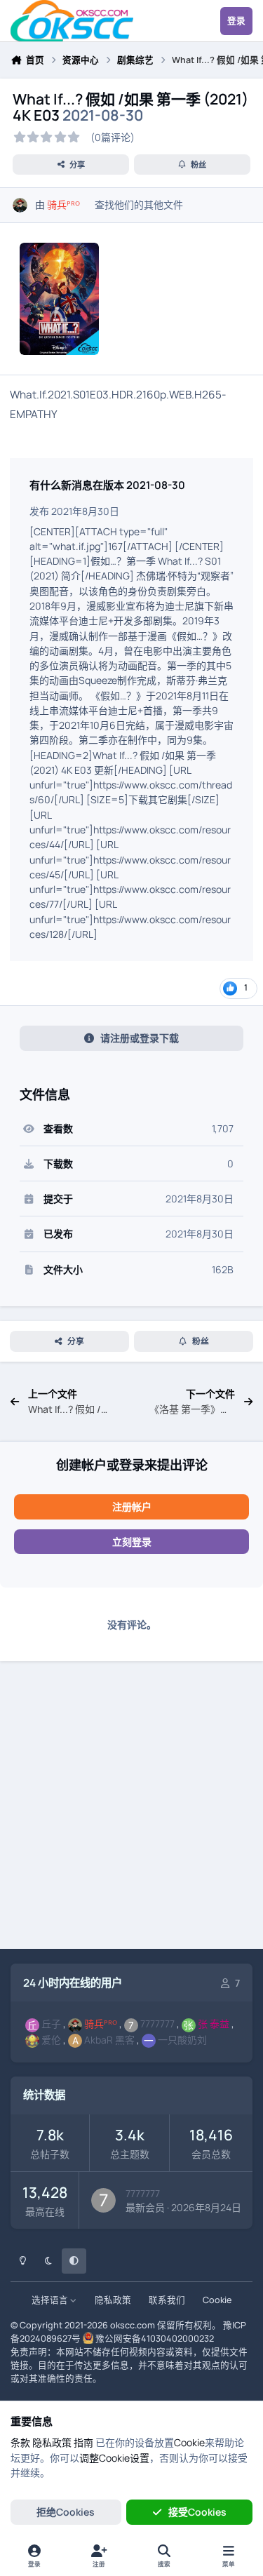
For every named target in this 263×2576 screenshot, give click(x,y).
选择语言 (51, 2300)
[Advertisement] (131, 1807)
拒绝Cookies (66, 2512)
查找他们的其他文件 (139, 204)
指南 (83, 2442)
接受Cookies (197, 2512)
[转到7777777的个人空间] (103, 2200)
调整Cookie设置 (114, 2458)
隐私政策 (113, 2300)
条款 (20, 2442)
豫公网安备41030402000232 (155, 2339)
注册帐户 (132, 1507)
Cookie (217, 2300)
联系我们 (167, 2300)
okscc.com (133, 2325)
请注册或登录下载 (140, 1038)
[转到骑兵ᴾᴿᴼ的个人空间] (20, 205)
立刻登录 (132, 1542)
